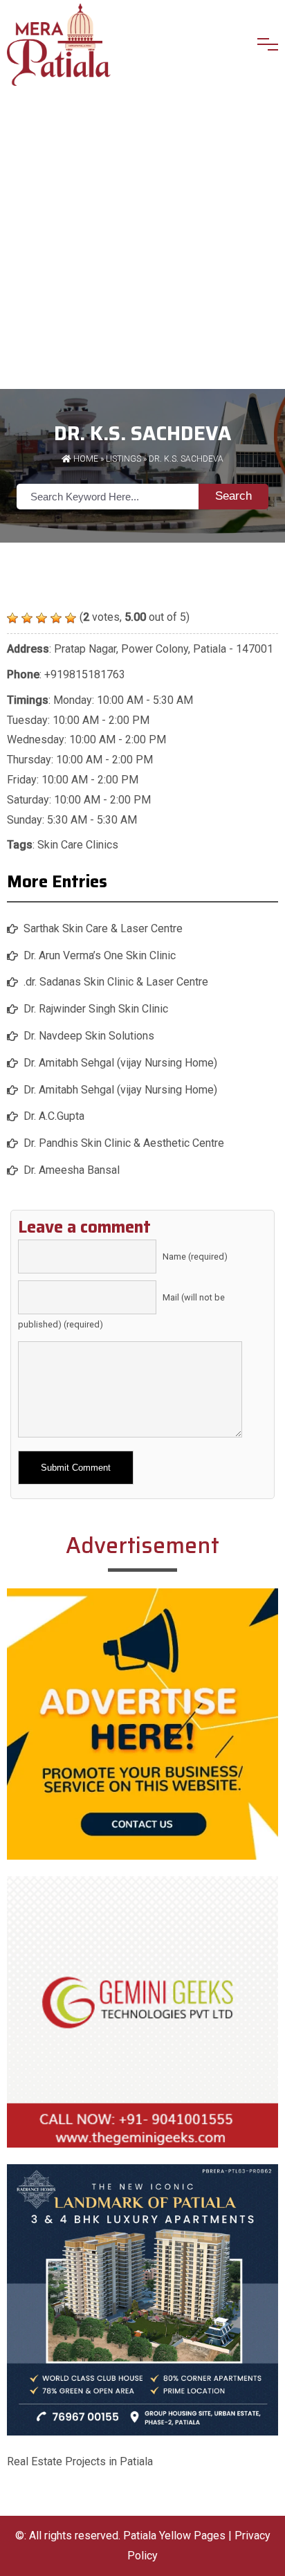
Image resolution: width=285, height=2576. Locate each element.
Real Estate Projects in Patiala (80, 2461)
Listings (123, 459)
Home (85, 459)
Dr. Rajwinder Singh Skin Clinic (96, 1009)
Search (233, 496)
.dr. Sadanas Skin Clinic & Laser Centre (116, 982)
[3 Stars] (42, 618)
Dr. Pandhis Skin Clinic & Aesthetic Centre (124, 1143)
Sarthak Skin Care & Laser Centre (103, 928)
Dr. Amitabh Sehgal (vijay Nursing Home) (120, 1063)
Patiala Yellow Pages (174, 2536)
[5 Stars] (71, 618)
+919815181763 (85, 674)
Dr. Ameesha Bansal (72, 1170)
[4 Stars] (56, 618)
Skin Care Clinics (78, 845)
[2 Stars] (27, 618)
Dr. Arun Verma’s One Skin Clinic (100, 955)
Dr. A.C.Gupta (54, 1116)
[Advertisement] (142, 239)
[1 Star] (12, 618)
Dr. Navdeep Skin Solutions (89, 1036)
